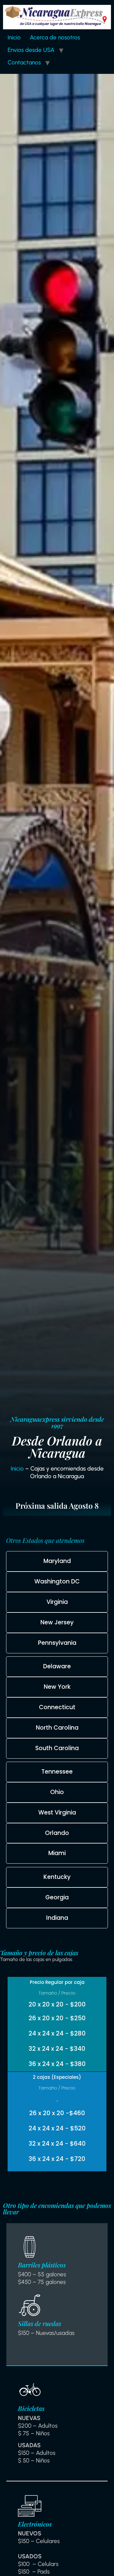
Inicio (14, 37)
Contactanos (24, 62)
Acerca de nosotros (55, 37)
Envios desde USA (31, 50)
